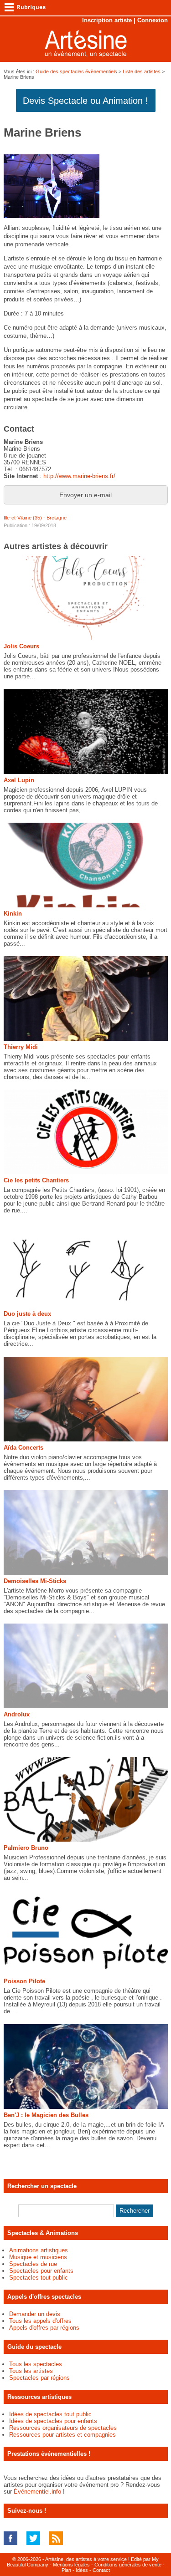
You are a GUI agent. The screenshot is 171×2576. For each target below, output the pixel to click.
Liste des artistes (142, 71)
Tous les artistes (31, 2371)
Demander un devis (35, 2314)
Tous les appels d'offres (40, 2321)
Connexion (153, 20)
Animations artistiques (39, 2250)
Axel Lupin (19, 780)
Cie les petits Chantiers (36, 1180)
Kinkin (13, 914)
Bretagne (57, 518)
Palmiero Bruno (26, 1848)
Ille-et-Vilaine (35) (23, 518)
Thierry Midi (21, 1047)
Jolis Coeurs (21, 646)
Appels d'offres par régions (44, 2328)
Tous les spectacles (36, 2364)
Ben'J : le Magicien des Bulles (46, 2115)
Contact (101, 2570)
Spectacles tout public (39, 2278)
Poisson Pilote (24, 1981)
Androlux (17, 1714)
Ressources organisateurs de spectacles (63, 2428)
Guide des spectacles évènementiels (76, 71)
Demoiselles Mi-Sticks (35, 1581)
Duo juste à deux (27, 1314)
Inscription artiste (107, 20)
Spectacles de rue (33, 2264)
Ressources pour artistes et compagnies (62, 2435)
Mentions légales (71, 2565)
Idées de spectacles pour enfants (53, 2421)
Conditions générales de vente (128, 2565)
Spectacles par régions (39, 2378)
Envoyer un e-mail (85, 495)
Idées (82, 2570)
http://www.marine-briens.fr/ (79, 476)
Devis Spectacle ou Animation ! (85, 101)
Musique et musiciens (38, 2257)
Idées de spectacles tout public (50, 2414)
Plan (66, 2570)
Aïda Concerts (23, 1448)
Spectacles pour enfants (41, 2271)
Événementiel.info (37, 2492)
